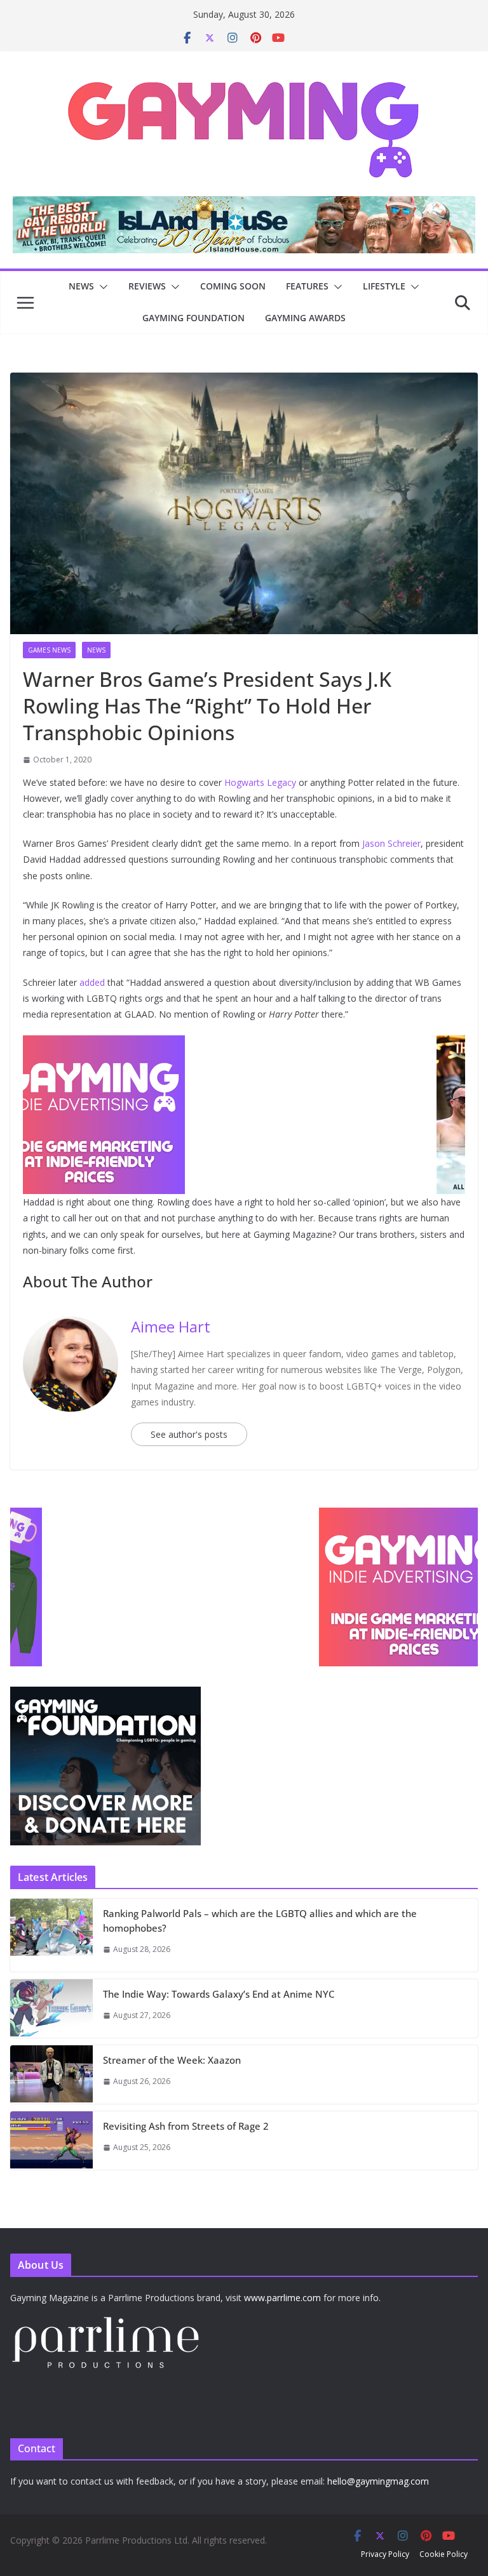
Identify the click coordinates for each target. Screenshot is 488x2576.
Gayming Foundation (193, 318)
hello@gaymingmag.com (378, 2481)
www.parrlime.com (282, 2298)
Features (307, 286)
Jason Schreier (391, 843)
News (81, 286)
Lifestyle (384, 286)
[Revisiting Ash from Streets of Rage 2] (51, 2141)
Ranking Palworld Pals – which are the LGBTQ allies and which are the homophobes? (260, 1921)
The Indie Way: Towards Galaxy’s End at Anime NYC (219, 1994)
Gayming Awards (305, 318)
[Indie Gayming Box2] (105, 1514)
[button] (101, 287)
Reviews (147, 286)
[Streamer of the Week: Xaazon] (51, 2075)
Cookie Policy (444, 2554)
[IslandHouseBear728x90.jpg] (244, 205)
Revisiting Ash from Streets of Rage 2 (186, 2126)
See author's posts (189, 1434)
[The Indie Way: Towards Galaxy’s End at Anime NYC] (51, 2008)
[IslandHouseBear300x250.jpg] (244, 1044)
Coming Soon (233, 286)
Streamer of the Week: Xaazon (172, 2060)
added (92, 982)
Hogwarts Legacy (260, 782)
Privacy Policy (385, 2554)
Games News (49, 650)
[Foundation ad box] (105, 1695)
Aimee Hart (171, 1326)
